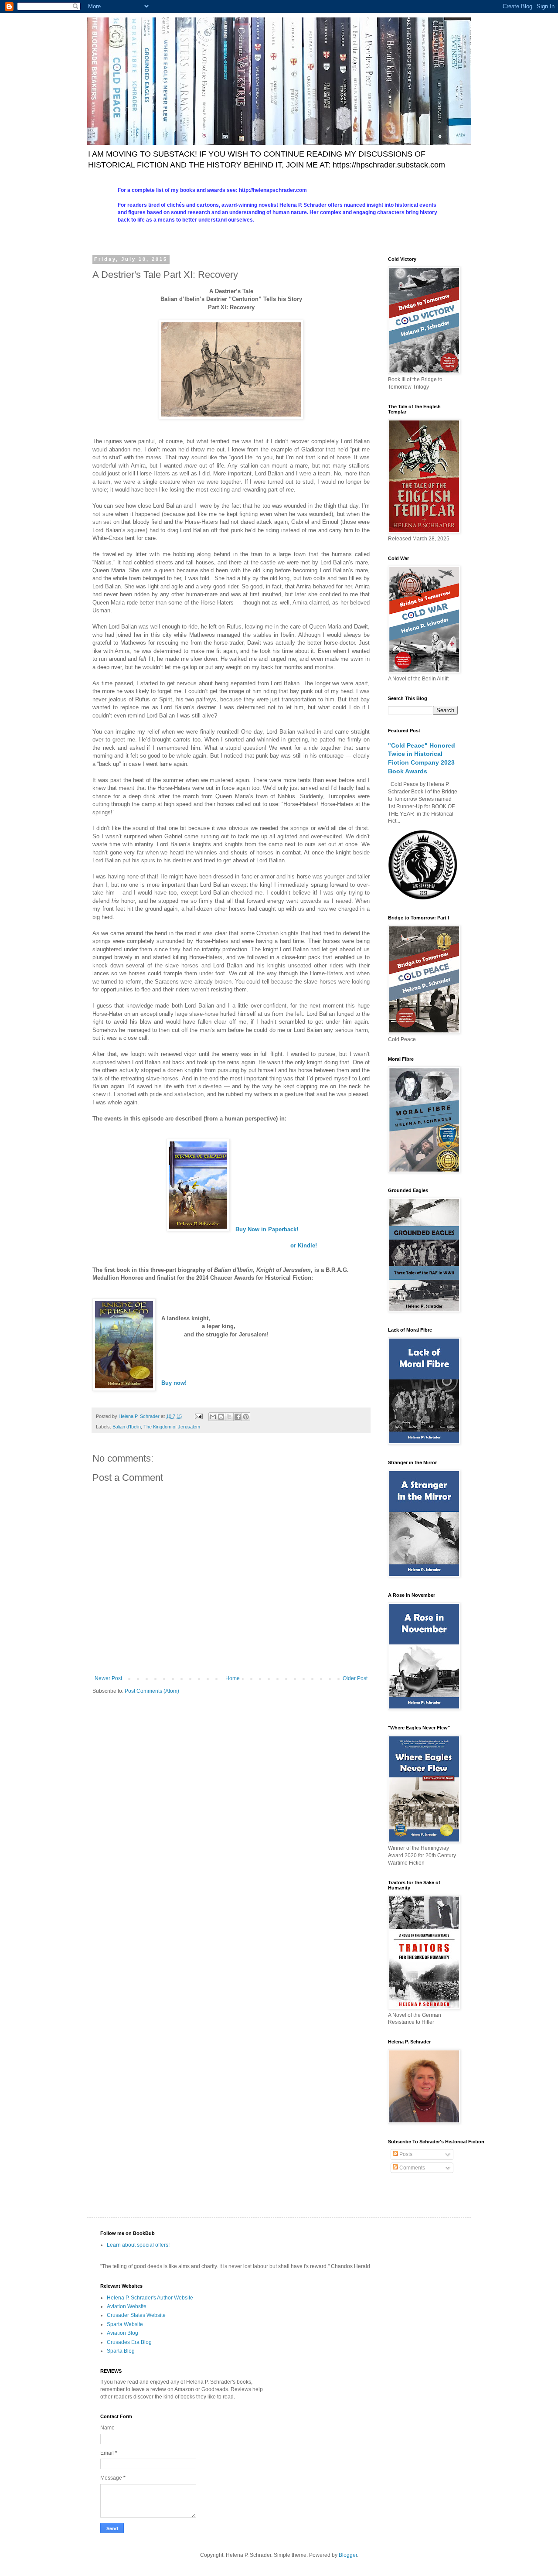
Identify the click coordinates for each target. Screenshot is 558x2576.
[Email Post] (198, 1416)
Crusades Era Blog (129, 2342)
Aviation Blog (122, 2333)
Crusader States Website (136, 2315)
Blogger (348, 2555)
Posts (405, 2154)
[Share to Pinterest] (246, 1417)
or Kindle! (304, 1245)
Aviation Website (127, 2306)
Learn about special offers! (138, 2245)
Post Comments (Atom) (152, 1691)
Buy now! (174, 1383)
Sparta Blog (121, 2351)
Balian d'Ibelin (127, 1427)
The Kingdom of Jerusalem (172, 1427)
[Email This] (213, 1417)
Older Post (355, 1678)
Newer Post (108, 1678)
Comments (412, 2168)
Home (233, 1678)
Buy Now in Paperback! (267, 1229)
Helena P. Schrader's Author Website (150, 2298)
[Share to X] (229, 1417)
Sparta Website (125, 2324)
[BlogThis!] (221, 1417)
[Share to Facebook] (238, 1417)
